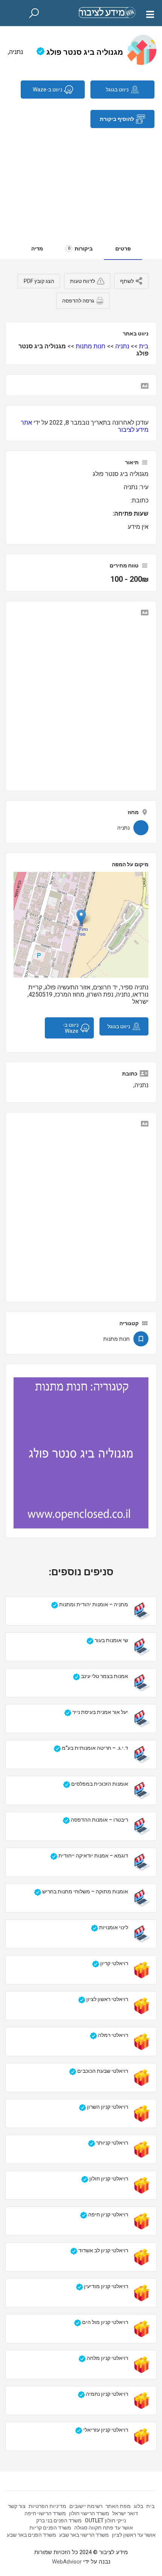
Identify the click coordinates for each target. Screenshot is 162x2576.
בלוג (138, 2506)
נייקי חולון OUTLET (105, 2520)
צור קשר (17, 2506)
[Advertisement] (81, 179)
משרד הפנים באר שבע (31, 2535)
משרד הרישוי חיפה (45, 2513)
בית (144, 346)
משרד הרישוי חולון (89, 2513)
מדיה (37, 249)
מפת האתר (118, 2506)
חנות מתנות (91, 346)
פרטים (123, 249)
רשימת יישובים (86, 2506)
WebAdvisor (67, 2562)
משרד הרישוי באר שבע (84, 2535)
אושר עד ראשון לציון (134, 2535)
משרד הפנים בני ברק (59, 2520)
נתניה (122, 346)
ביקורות (80, 249)
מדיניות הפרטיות (47, 2506)
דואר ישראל (125, 2513)
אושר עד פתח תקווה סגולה (104, 2528)
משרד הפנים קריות (50, 2528)
